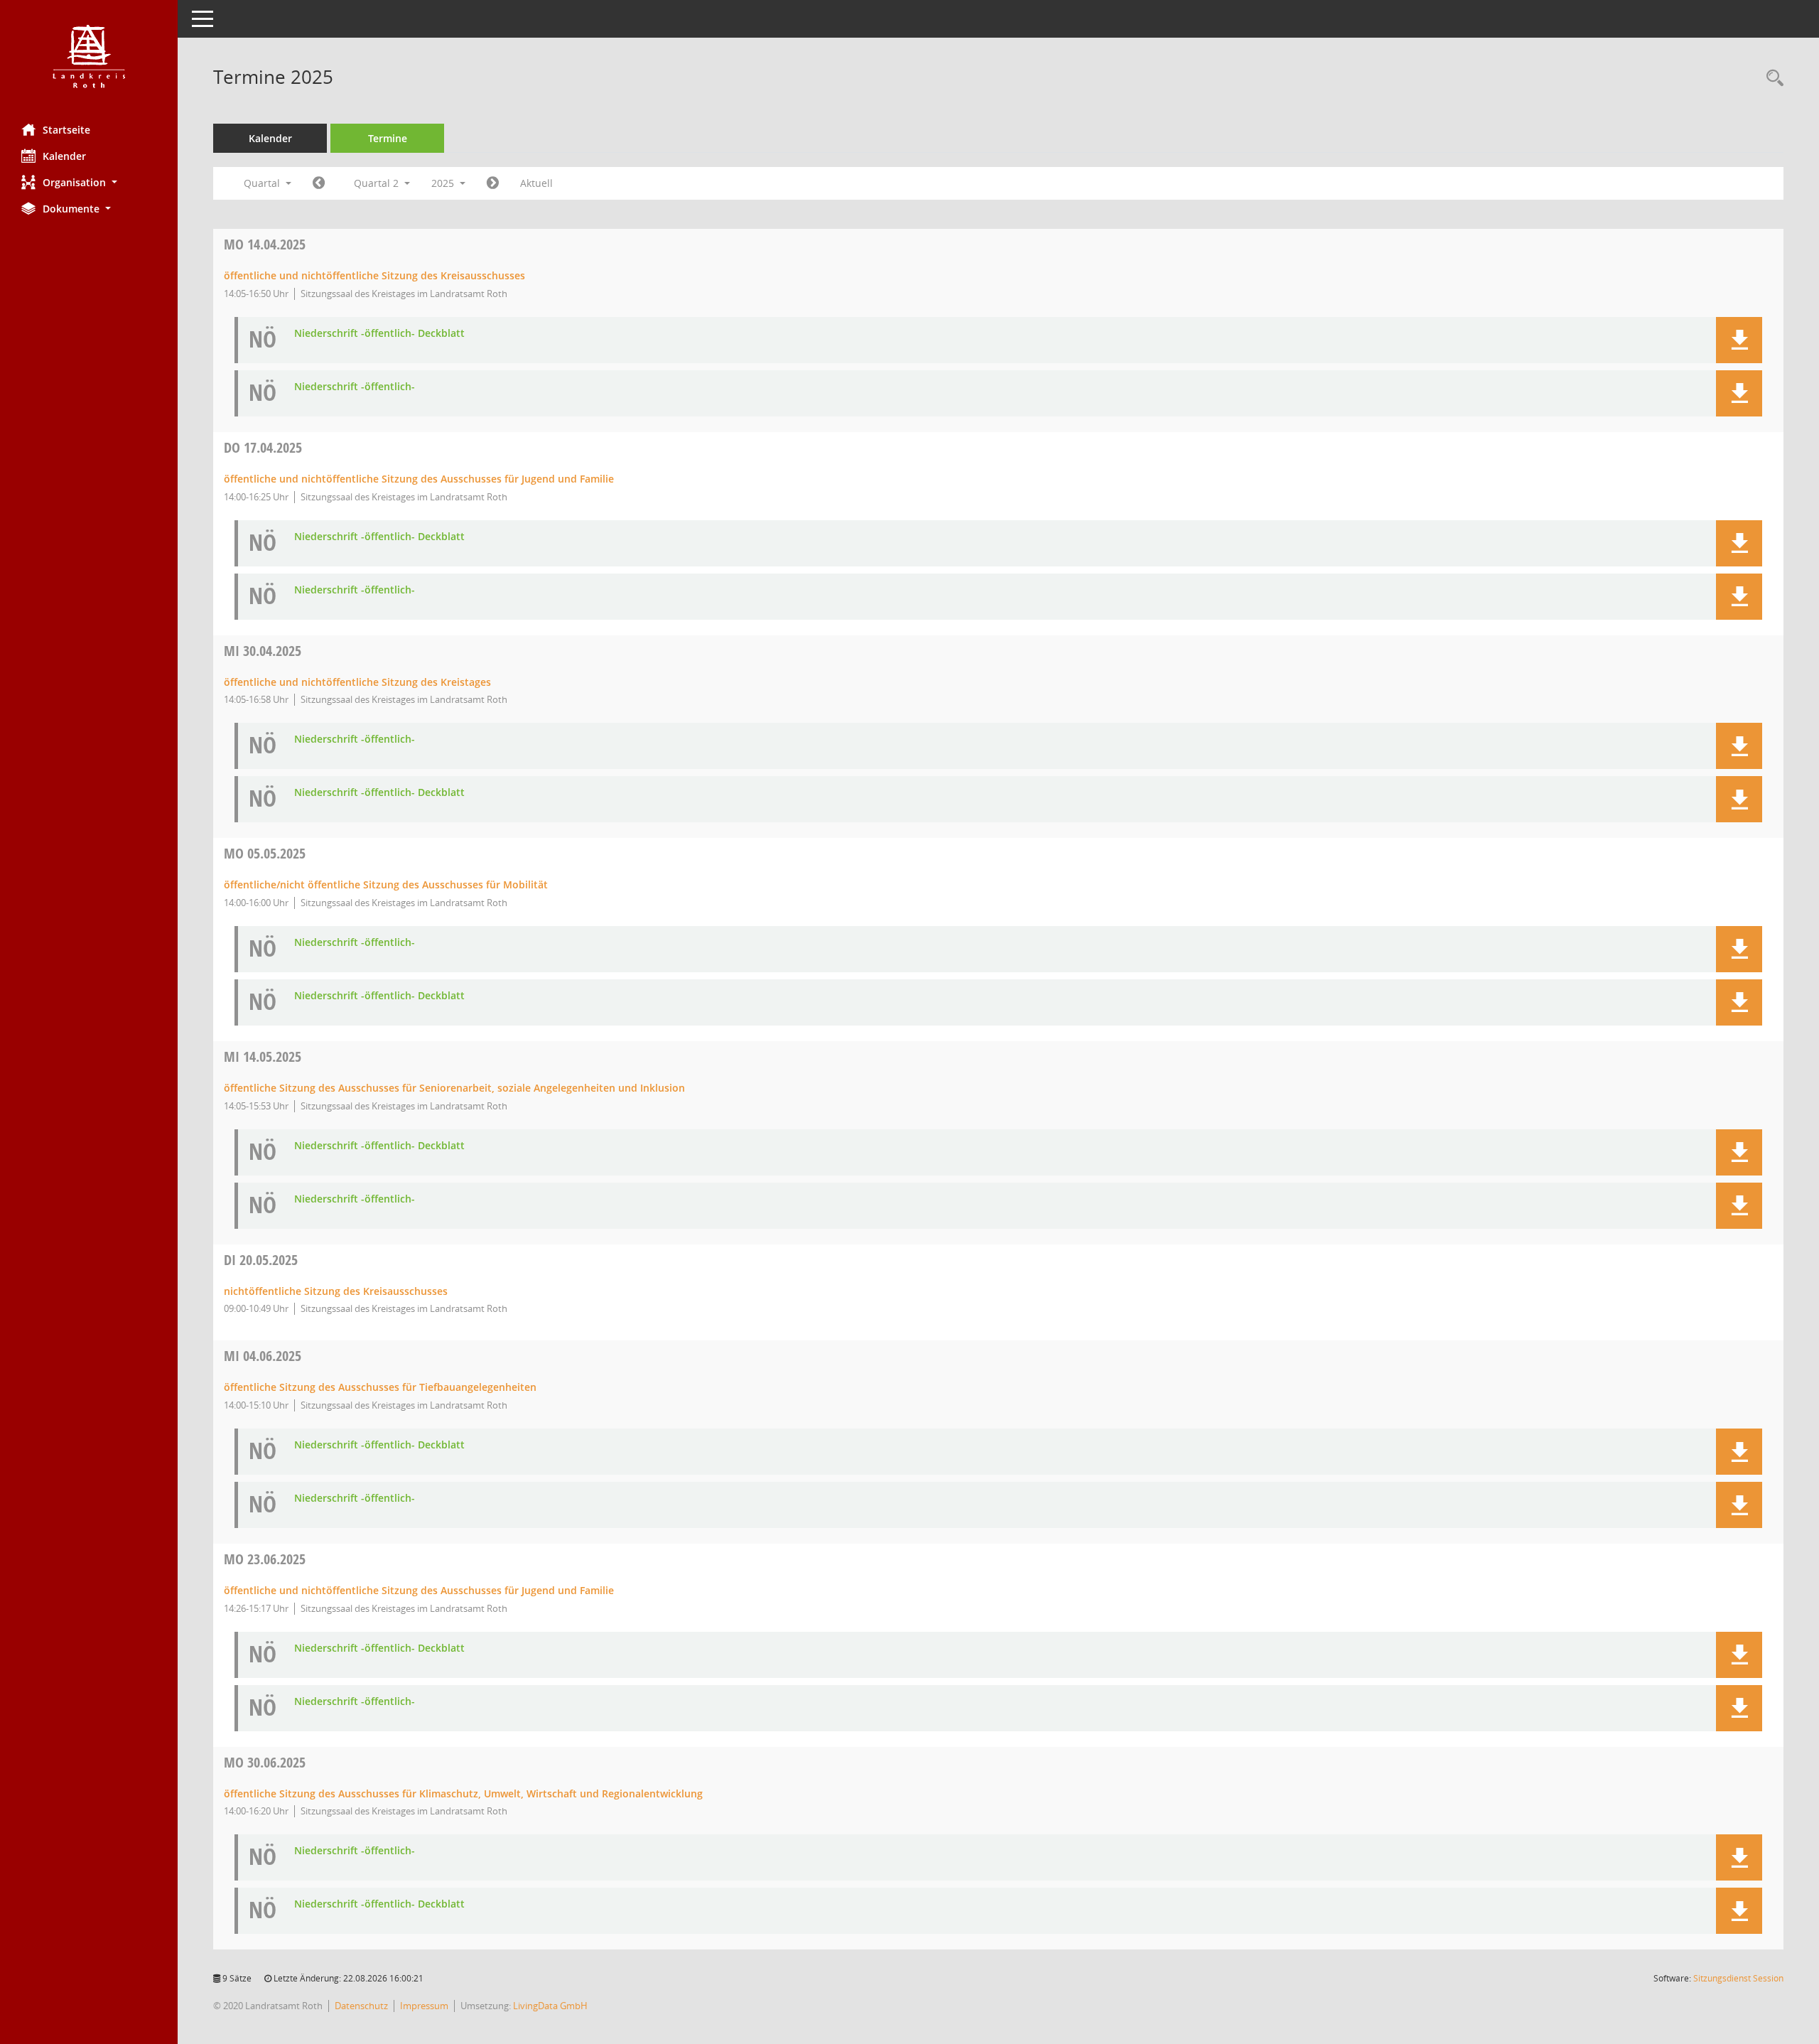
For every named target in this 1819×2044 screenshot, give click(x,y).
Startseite (66, 130)
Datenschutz (361, 2006)
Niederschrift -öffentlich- (355, 387)
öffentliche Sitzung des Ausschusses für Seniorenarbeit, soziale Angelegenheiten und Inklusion (454, 1088)
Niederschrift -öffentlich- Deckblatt (379, 334)
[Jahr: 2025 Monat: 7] (493, 183)
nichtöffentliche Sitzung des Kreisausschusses (336, 1291)
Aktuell (536, 183)
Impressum (424, 2006)
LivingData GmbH (550, 2006)
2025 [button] (444, 183)
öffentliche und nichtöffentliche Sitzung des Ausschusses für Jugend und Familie (419, 479)
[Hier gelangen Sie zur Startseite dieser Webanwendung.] (89, 57)
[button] (89, 182)
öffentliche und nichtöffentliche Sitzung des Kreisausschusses (374, 275)
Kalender (64, 156)
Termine (388, 138)
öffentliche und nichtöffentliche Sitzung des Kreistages (357, 682)
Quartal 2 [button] (378, 183)
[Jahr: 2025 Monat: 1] (319, 183)
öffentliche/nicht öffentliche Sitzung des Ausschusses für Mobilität (386, 884)
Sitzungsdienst (1738, 1978)
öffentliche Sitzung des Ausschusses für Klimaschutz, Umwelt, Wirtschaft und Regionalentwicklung (463, 1793)
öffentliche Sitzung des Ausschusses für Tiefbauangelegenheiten (380, 1387)
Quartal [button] (263, 183)
